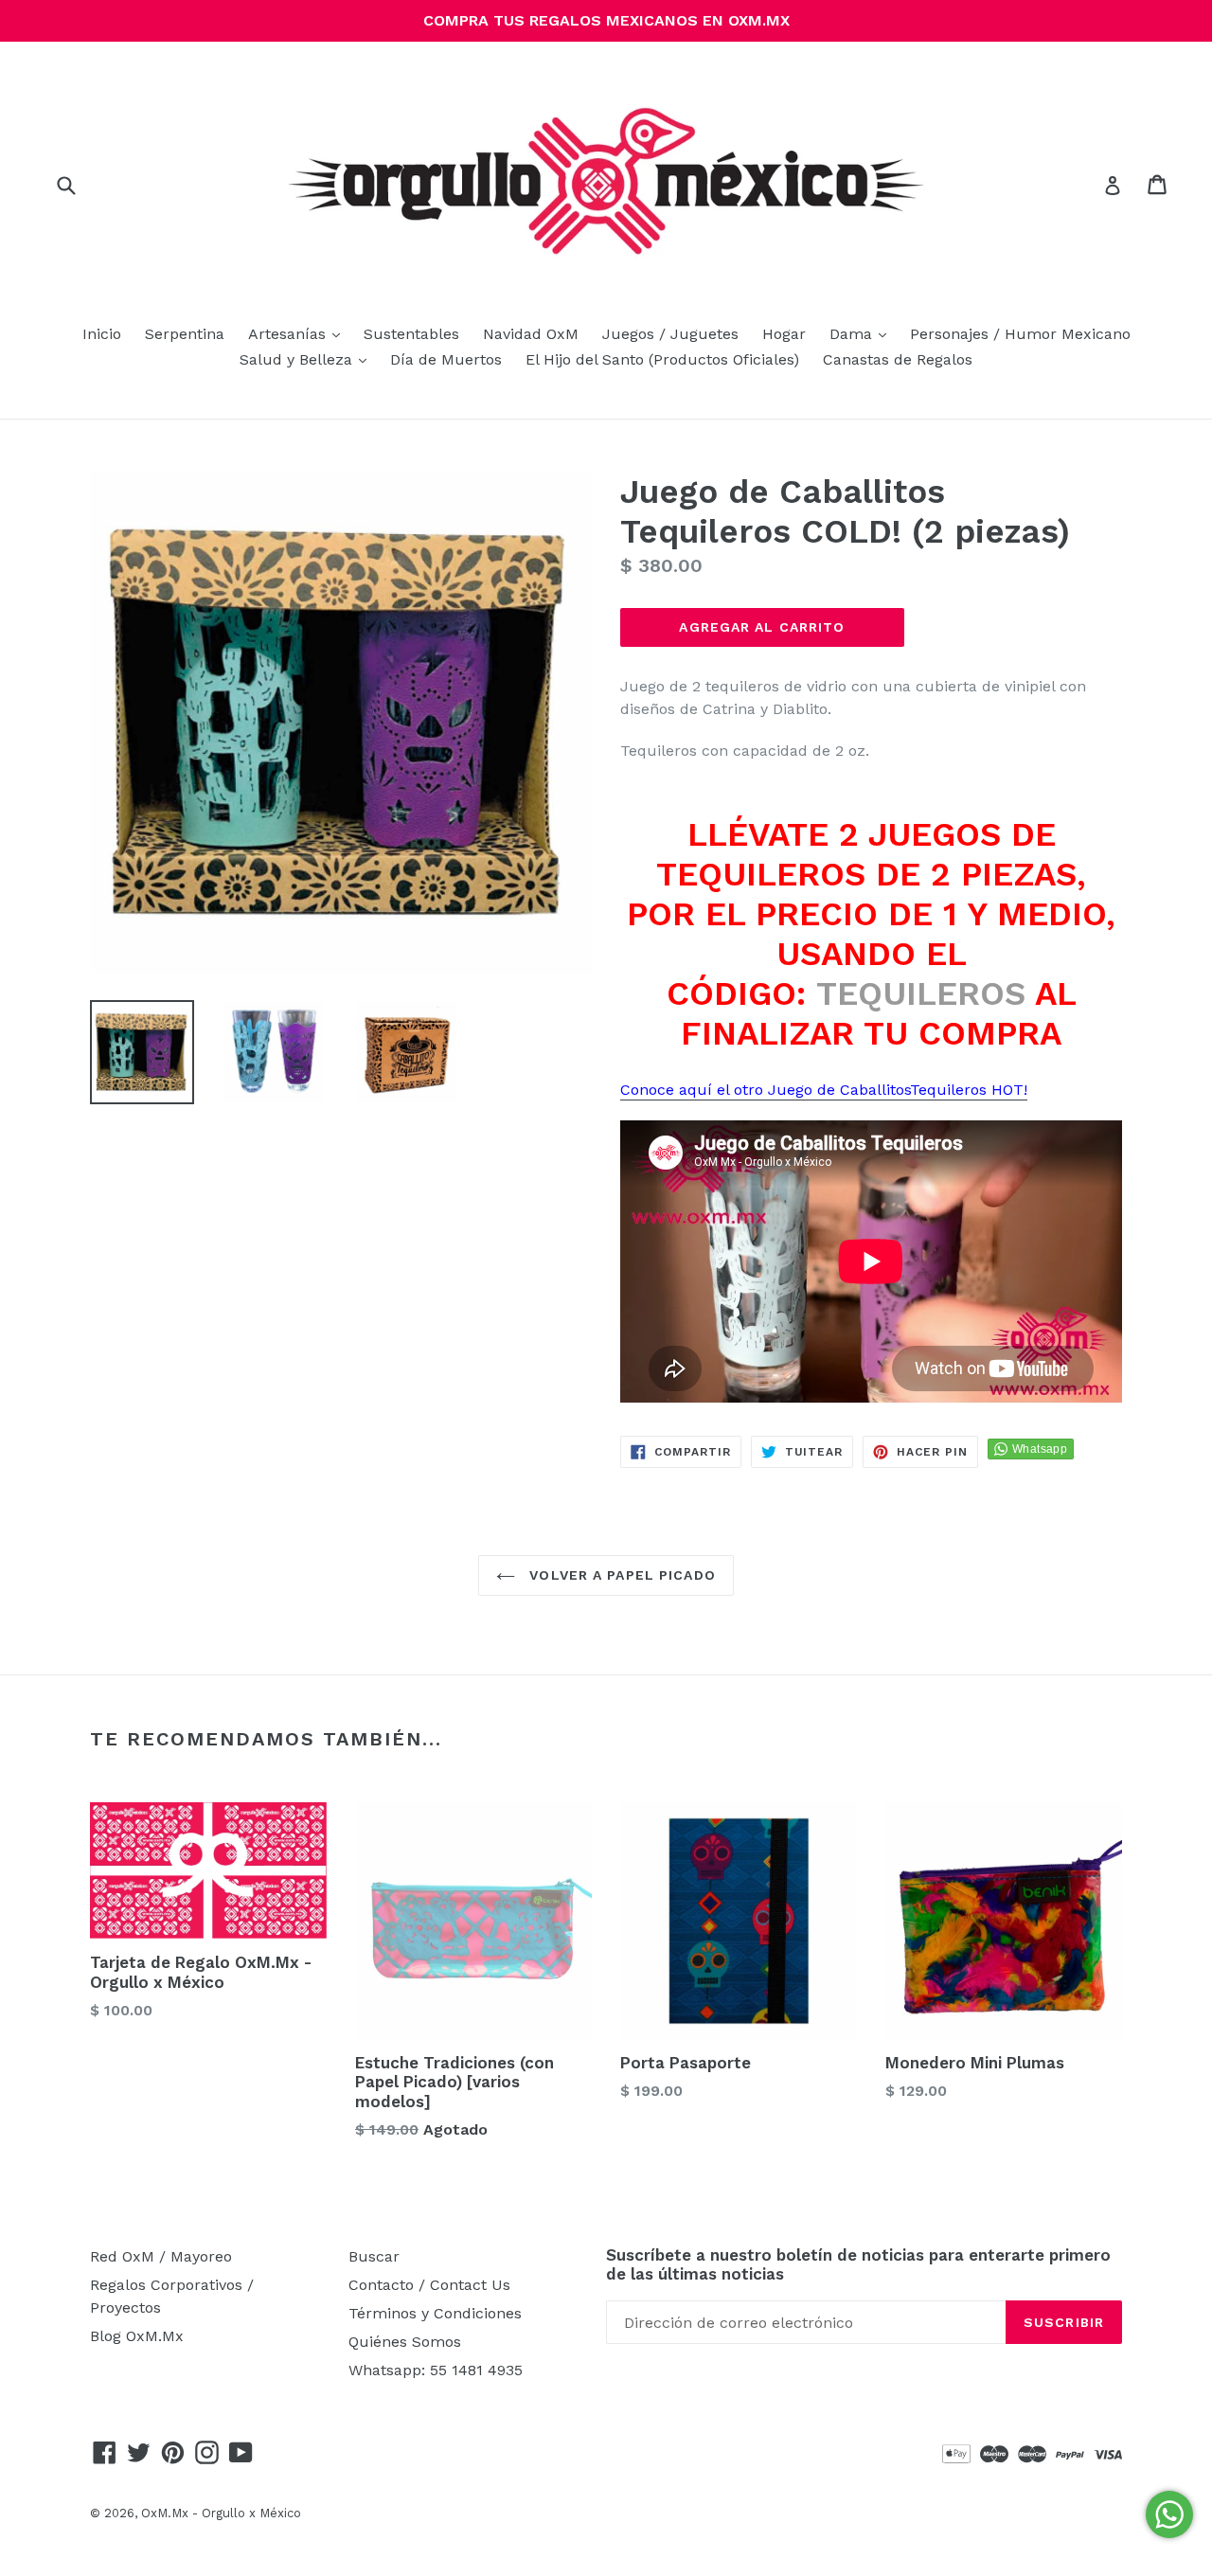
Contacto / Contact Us (429, 2285)
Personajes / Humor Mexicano (1020, 334)
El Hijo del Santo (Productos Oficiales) (662, 359)
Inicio (102, 334)
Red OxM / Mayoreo (161, 2256)
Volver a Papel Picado (620, 1575)
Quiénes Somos (405, 2342)
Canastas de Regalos (898, 359)
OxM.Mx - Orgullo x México (221, 2513)
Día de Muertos (446, 359)
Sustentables (411, 334)
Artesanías (299, 333)
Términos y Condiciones (435, 2313)
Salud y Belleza (308, 359)
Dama (863, 333)
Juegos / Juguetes (670, 334)
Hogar (784, 334)
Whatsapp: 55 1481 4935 (436, 2370)
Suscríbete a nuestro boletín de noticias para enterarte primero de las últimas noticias (858, 2264)
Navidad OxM (531, 334)
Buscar (374, 2256)
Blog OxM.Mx (137, 2336)
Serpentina (185, 334)
